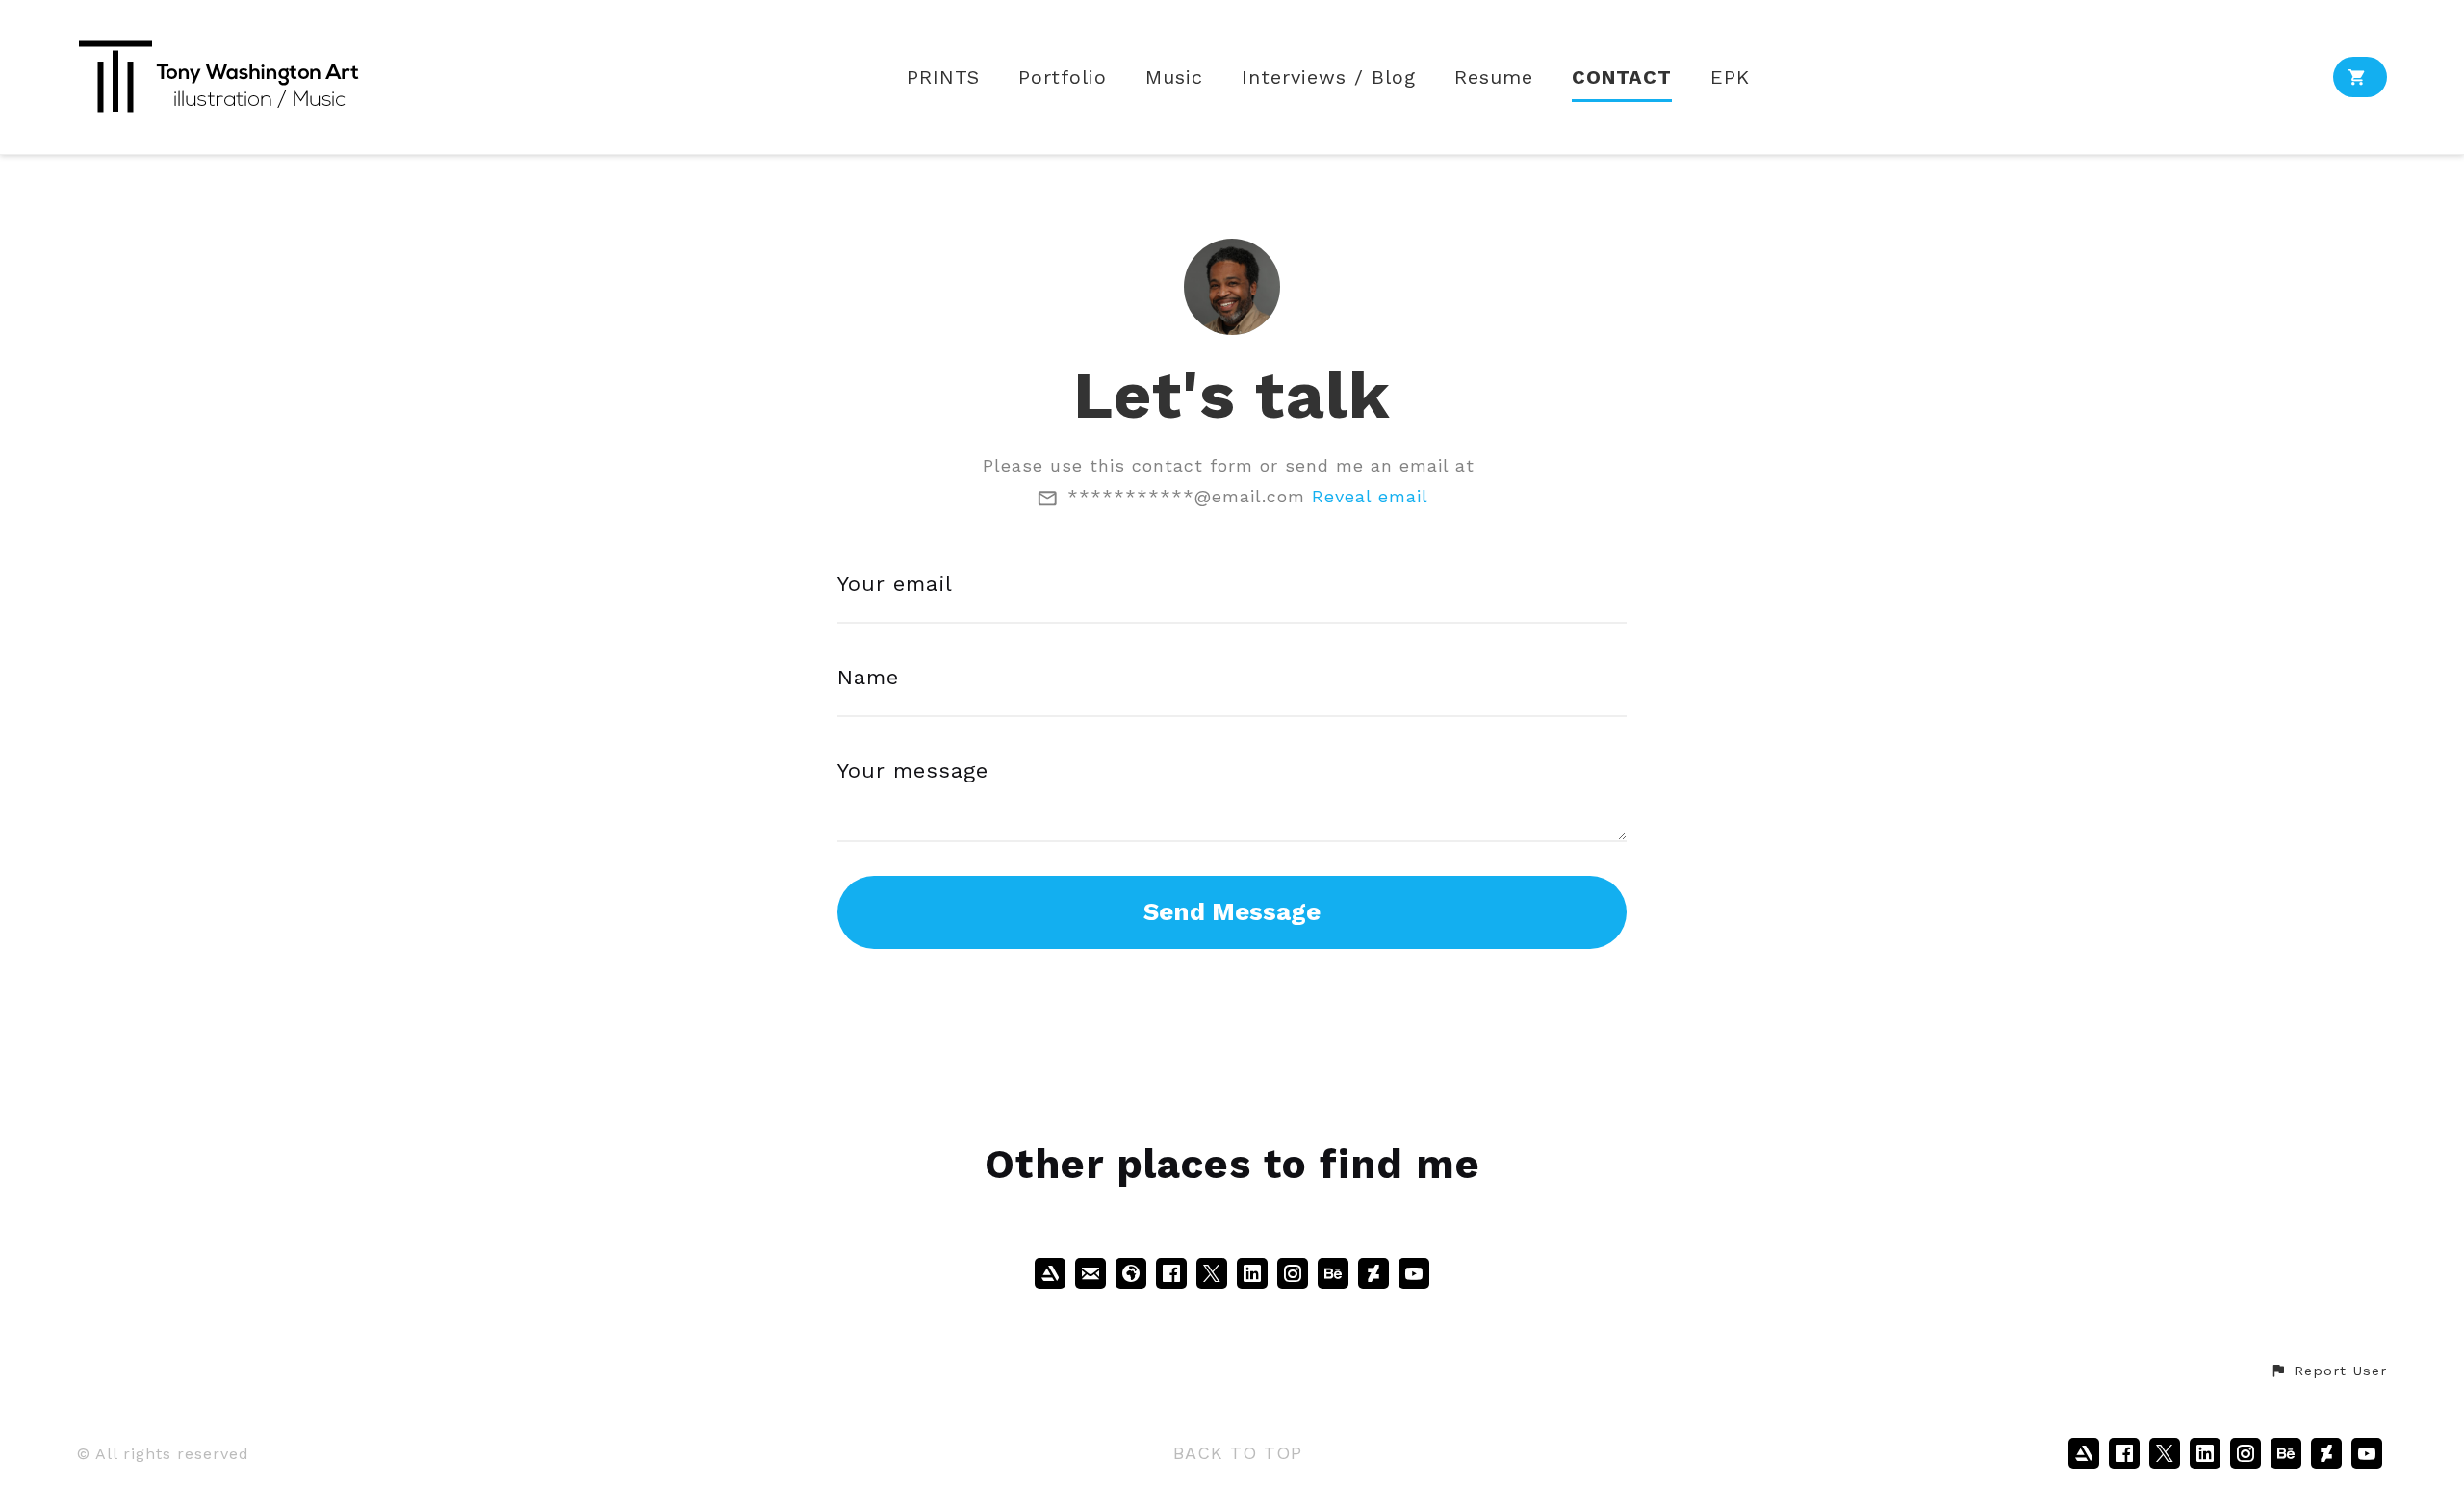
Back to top (1238, 1453)
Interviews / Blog (1329, 77)
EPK (1730, 77)
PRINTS (943, 77)
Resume (1494, 77)
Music (1174, 77)
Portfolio (1063, 77)
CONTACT (1622, 77)
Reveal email (1370, 496)
